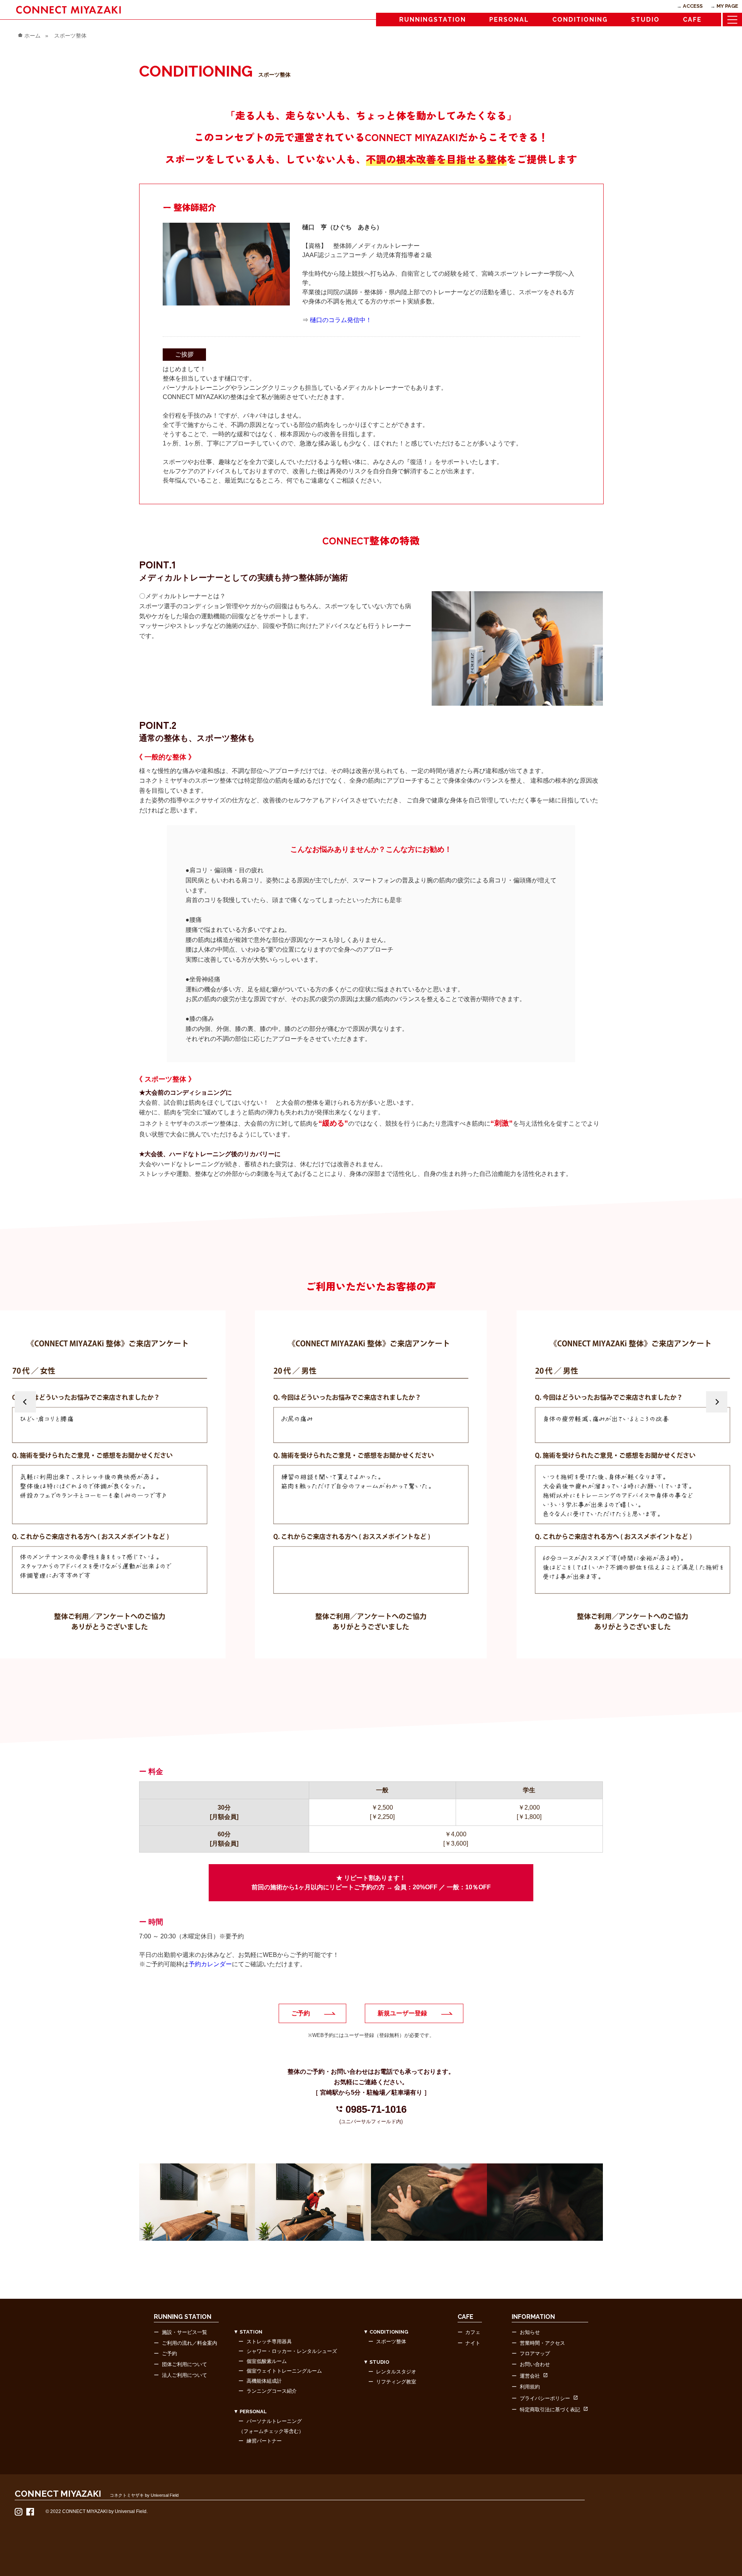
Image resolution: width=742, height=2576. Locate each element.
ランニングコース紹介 (272, 2391)
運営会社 (530, 2376)
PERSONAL (509, 20)
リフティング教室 (396, 2382)
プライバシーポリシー (545, 2398)
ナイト (473, 2343)
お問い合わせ (535, 2364)
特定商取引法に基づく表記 (550, 2410)
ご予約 (301, 2013)
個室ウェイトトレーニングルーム (284, 2371)
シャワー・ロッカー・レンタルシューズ (292, 2351)
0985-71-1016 (371, 2109)
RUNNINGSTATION (433, 20)
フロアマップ (535, 2353)
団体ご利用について (185, 2364)
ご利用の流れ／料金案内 (190, 2343)
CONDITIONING (580, 20)
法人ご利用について (185, 2375)
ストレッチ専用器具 (269, 2341)
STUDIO (645, 20)
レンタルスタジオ (396, 2372)
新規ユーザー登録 (402, 2013)
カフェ (473, 2332)
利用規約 (530, 2387)
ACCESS (693, 6)
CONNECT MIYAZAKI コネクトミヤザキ (69, 9)
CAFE (692, 20)
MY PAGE (727, 6)
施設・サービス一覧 (185, 2332)
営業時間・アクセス (542, 2343)
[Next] (717, 1402)
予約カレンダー (210, 1964)
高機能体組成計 (264, 2381)
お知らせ (530, 2332)
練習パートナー (264, 2441)
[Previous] (25, 1402)
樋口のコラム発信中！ (341, 320)
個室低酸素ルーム (267, 2361)
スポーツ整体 (391, 2341)
